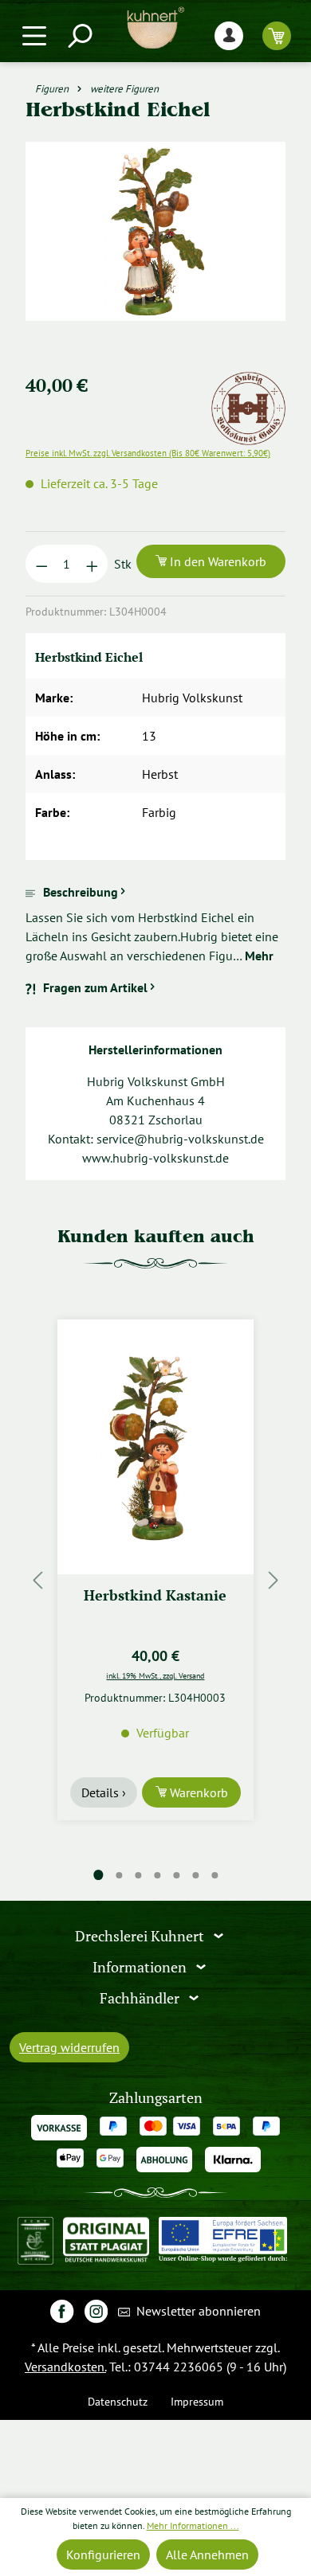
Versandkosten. (65, 2367)
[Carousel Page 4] (157, 1875)
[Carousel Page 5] (176, 1875)
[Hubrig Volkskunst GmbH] (248, 381)
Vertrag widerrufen (69, 2047)
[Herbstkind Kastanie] (155, 1447)
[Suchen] (79, 35)
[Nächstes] (274, 1579)
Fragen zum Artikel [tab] (95, 987)
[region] (155, 250)
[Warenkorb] (277, 35)
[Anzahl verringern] (42, 564)
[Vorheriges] (37, 1579)
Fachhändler (141, 1998)
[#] (62, 2310)
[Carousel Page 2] (119, 1875)
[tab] (155, 924)
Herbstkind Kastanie (155, 1595)
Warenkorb (197, 1792)
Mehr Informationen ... (193, 2525)
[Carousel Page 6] (195, 1875)
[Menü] (34, 35)
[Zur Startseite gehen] (155, 28)
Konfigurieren (103, 2555)
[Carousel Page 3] (138, 1875)
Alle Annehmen (207, 2555)
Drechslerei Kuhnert (141, 1936)
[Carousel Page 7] (215, 1875)
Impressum (197, 2401)
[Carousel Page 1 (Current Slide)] (98, 1875)
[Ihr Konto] (229, 35)
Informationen (141, 1967)
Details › (104, 1792)
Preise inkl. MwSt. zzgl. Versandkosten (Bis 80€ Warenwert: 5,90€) (148, 453)
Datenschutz (118, 2401)
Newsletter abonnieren (197, 2311)
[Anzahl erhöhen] (92, 564)
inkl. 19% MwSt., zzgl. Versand (155, 1675)
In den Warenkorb (217, 561)
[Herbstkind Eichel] (155, 231)
